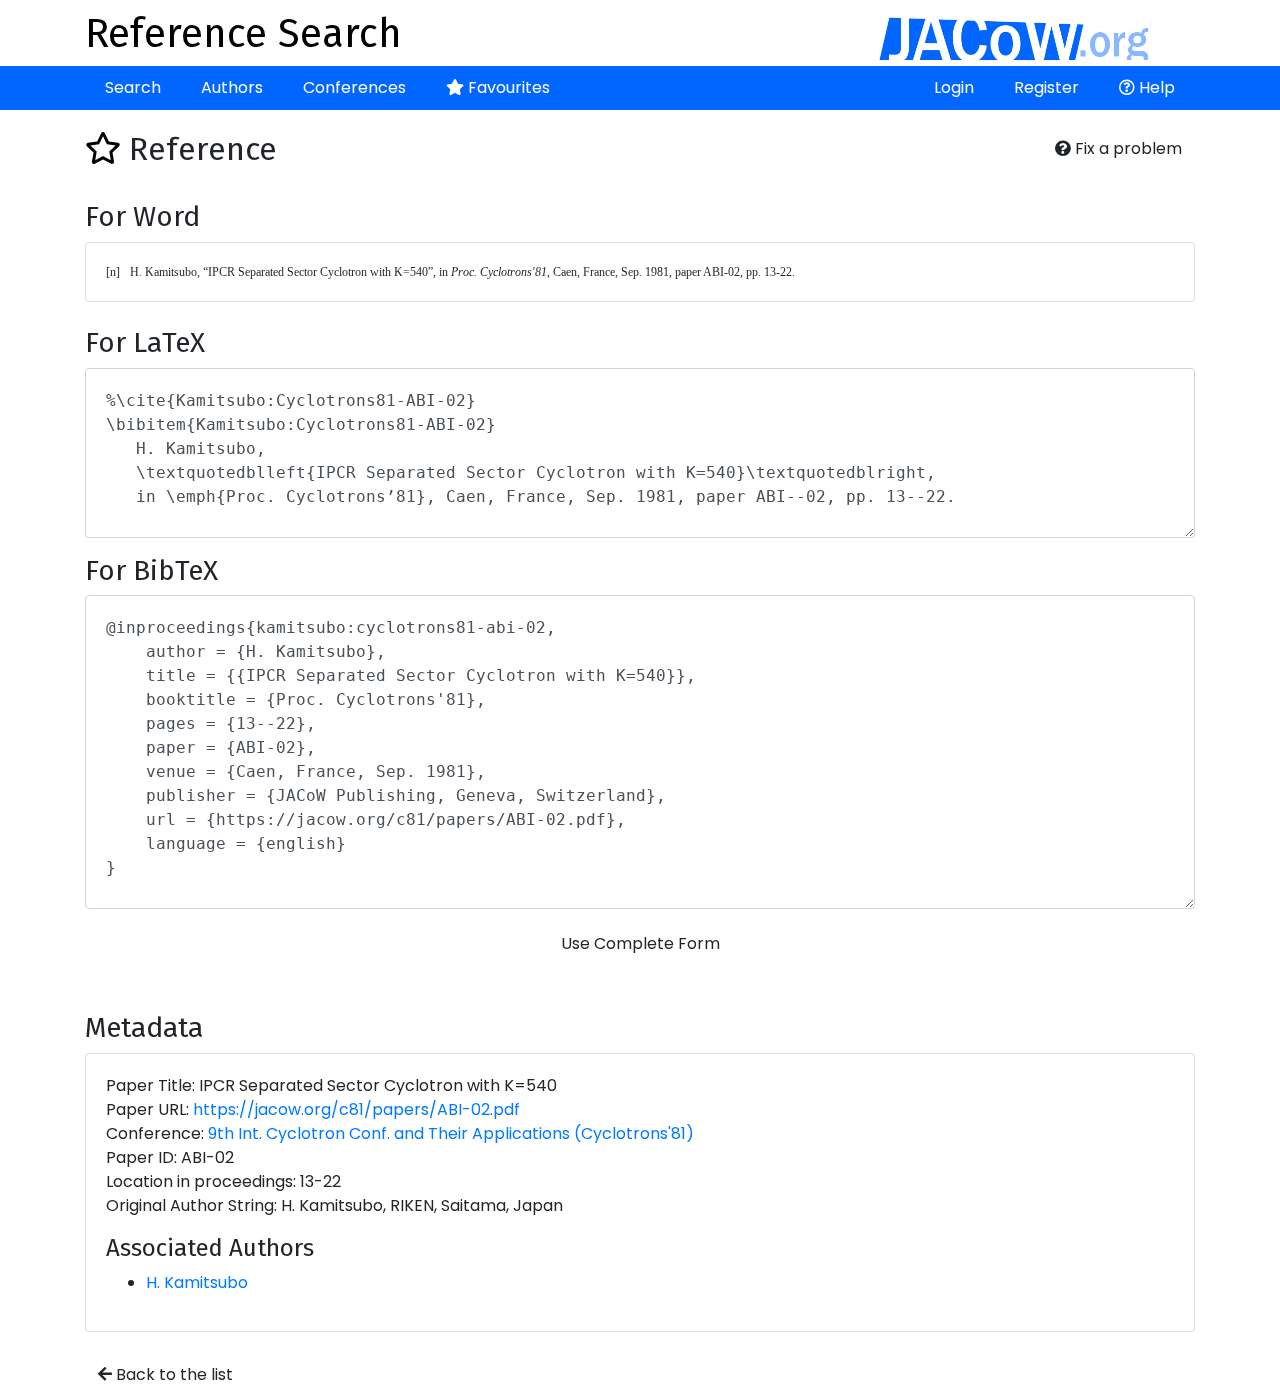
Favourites (507, 87)
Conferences (354, 87)
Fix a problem (1126, 148)
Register (1046, 87)
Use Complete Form (640, 943)
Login (954, 87)
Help (1155, 87)
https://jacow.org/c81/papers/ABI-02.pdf (356, 1109)
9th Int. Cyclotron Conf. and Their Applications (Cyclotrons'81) (451, 1133)
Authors (232, 87)
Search (133, 87)
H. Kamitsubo (197, 1282)
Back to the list (172, 1374)
